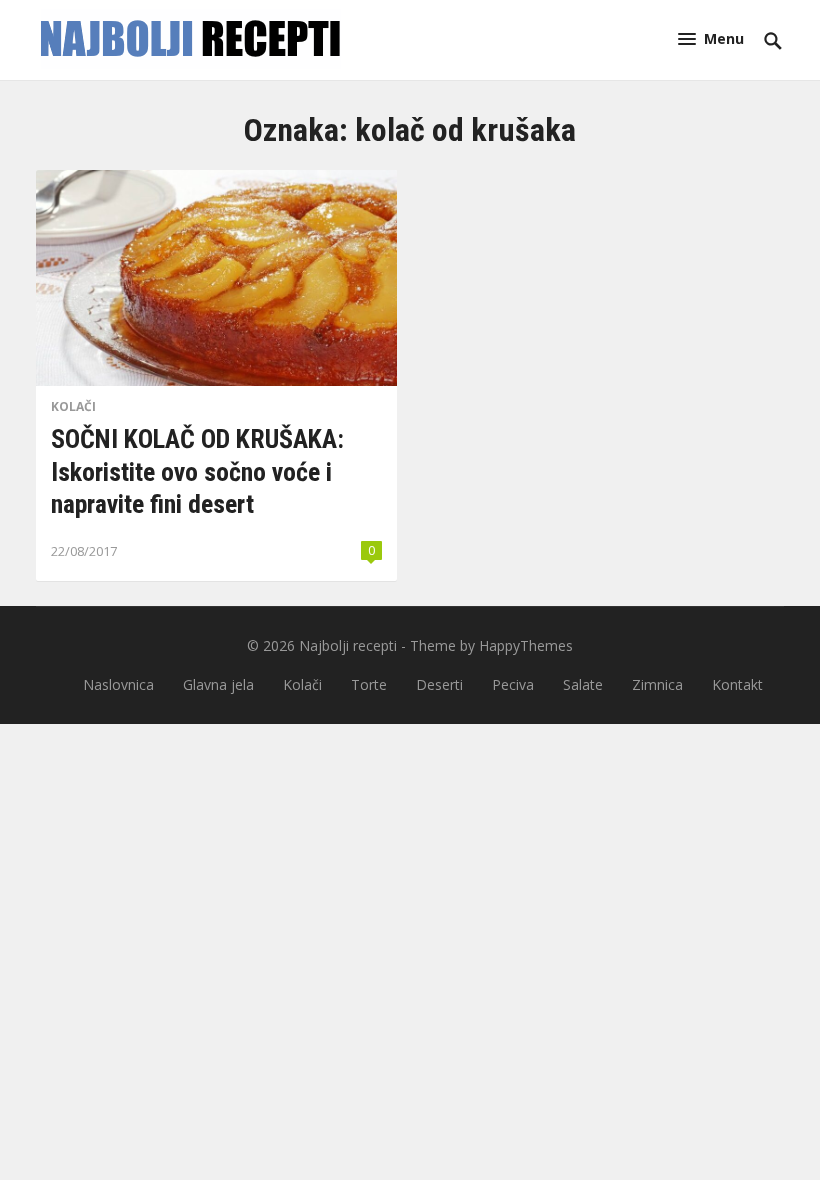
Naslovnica (118, 684)
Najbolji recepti (348, 645)
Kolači (73, 406)
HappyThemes (526, 645)
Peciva (513, 684)
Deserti (439, 684)
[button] (711, 38)
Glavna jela (218, 684)
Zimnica (657, 684)
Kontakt (737, 684)
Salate (583, 684)
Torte (369, 684)
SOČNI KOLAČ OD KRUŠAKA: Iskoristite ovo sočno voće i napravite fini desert (197, 471)
